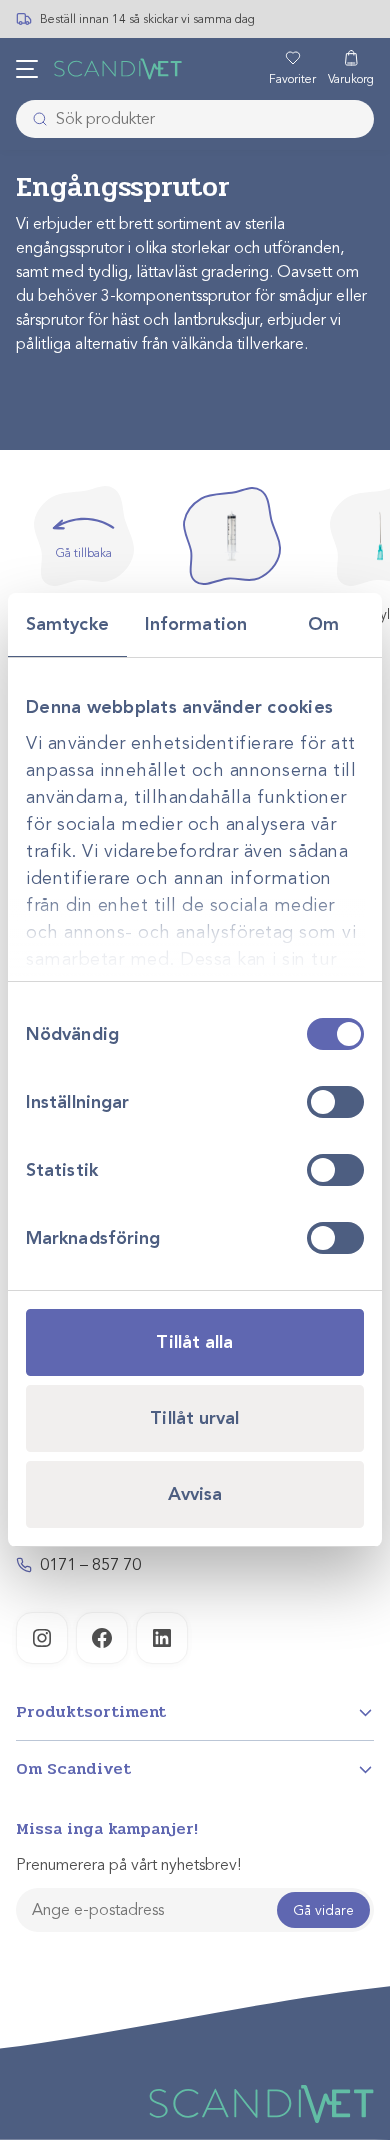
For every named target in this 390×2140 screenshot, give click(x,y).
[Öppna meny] (27, 69)
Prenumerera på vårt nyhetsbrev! (128, 1865)
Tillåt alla (194, 1342)
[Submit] (34, 119)
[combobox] (195, 119)
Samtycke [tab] (67, 624)
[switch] (335, 1102)
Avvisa (195, 1494)
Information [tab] (196, 624)
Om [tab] (323, 624)
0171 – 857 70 (90, 1565)
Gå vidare (323, 1910)
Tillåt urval (194, 1418)
